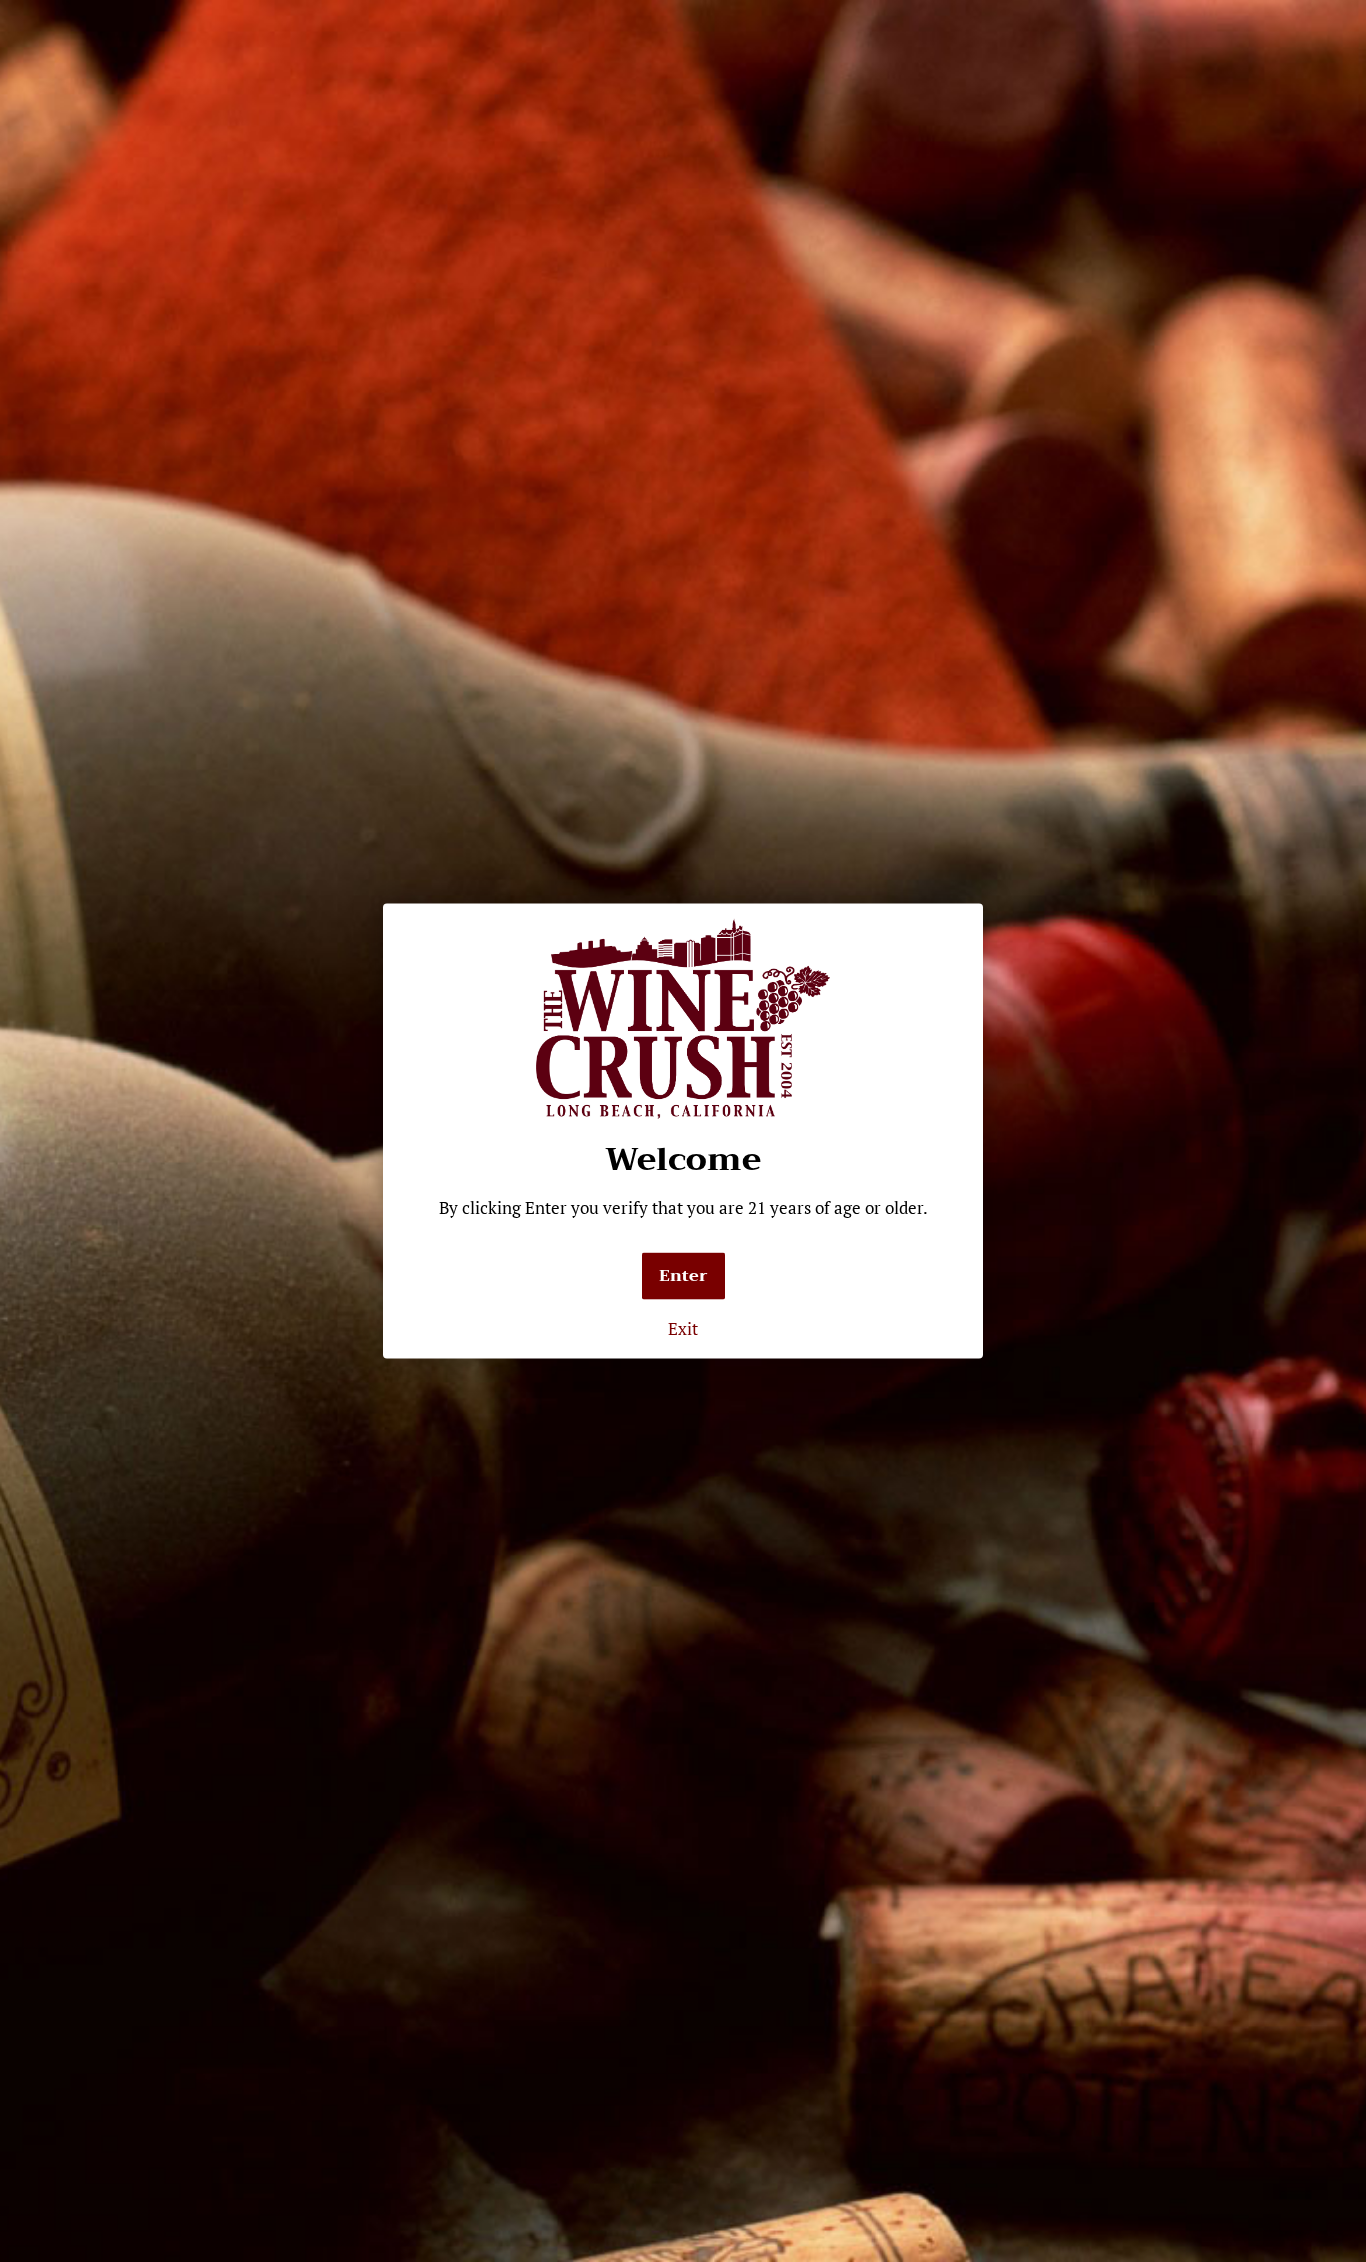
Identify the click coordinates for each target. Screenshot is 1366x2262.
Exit (683, 1328)
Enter (683, 1276)
